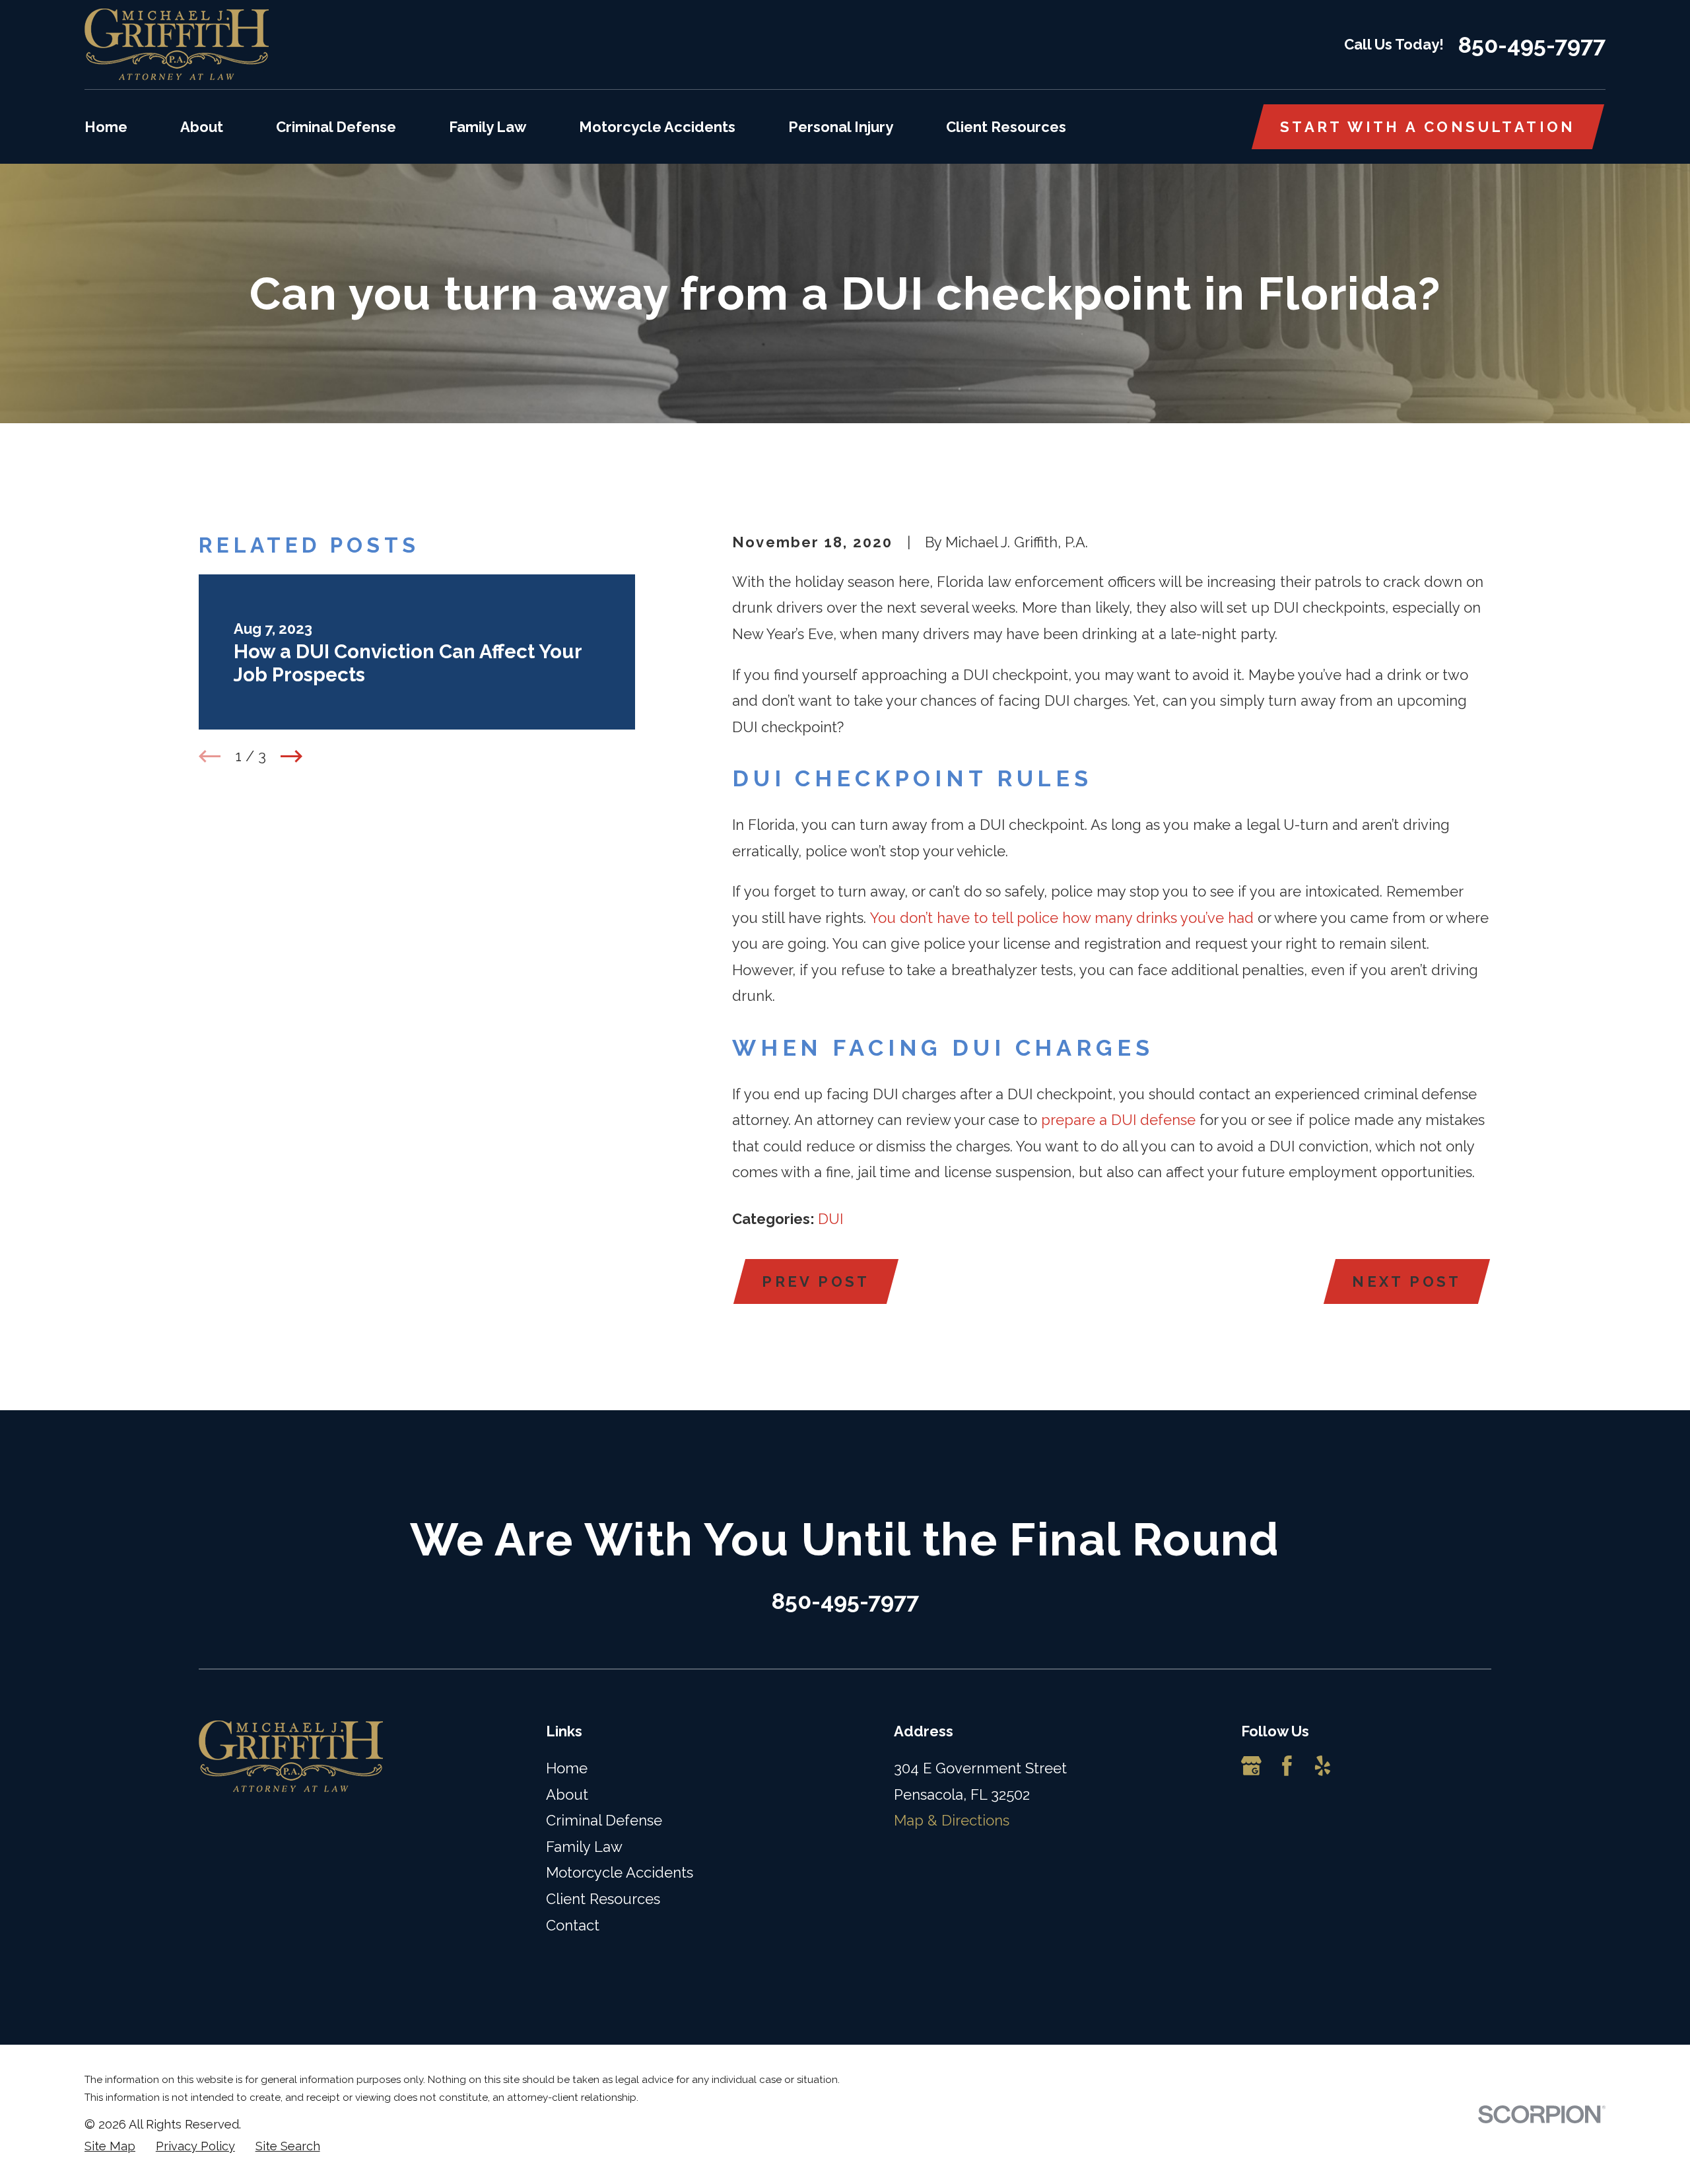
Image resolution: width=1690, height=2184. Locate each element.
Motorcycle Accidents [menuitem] (657, 127)
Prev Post (816, 1281)
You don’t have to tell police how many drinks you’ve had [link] (1062, 918)
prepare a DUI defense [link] (1118, 1120)
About (567, 1794)
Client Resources (603, 1899)
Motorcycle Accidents (620, 1872)
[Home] (177, 45)
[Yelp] (1323, 1766)
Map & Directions (952, 1820)
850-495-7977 (1532, 45)
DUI (830, 1219)
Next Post (1407, 1281)
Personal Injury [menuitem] (841, 127)
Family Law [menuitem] (488, 127)
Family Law (584, 1847)
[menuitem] (110, 2147)
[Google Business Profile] (1251, 1766)
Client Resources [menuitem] (1006, 127)
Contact (573, 1925)
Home (567, 1768)
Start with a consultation (1428, 127)
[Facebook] (1287, 1766)
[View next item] (291, 756)
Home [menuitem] (106, 127)
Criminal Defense (604, 1820)
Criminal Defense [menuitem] (336, 127)
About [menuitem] (202, 127)
